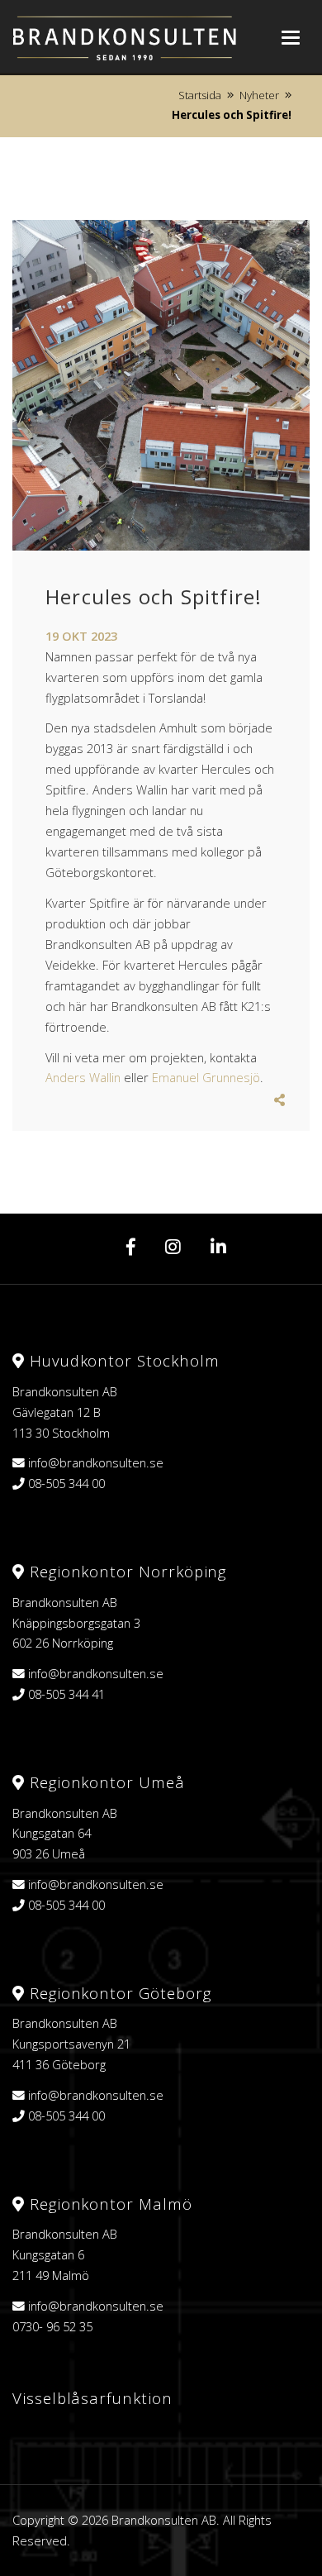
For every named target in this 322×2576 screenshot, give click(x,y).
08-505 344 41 (66, 1694)
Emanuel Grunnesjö (206, 1077)
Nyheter (259, 95)
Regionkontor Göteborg (118, 1993)
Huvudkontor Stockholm (122, 1360)
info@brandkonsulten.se (96, 1462)
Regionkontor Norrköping (125, 1571)
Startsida (200, 95)
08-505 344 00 (66, 1483)
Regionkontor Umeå (105, 1782)
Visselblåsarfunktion (92, 2398)
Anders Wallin (83, 1077)
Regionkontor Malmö (109, 2204)
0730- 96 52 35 (52, 2326)
